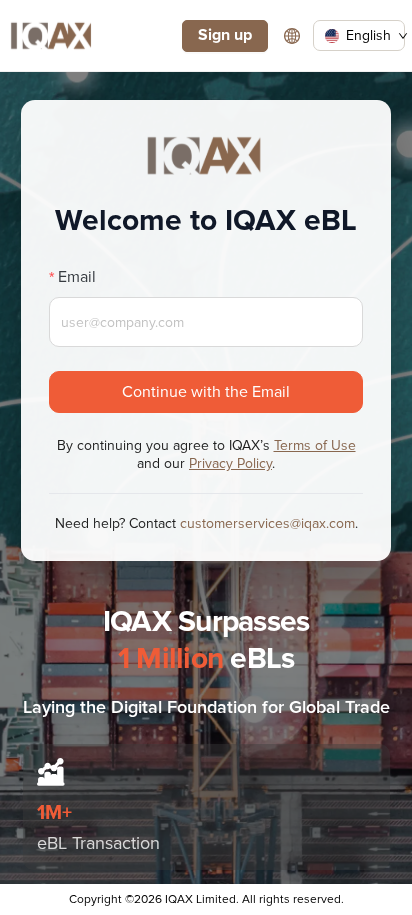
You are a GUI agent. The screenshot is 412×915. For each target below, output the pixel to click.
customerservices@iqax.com (267, 523)
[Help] (292, 36)
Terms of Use (315, 445)
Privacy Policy (230, 463)
